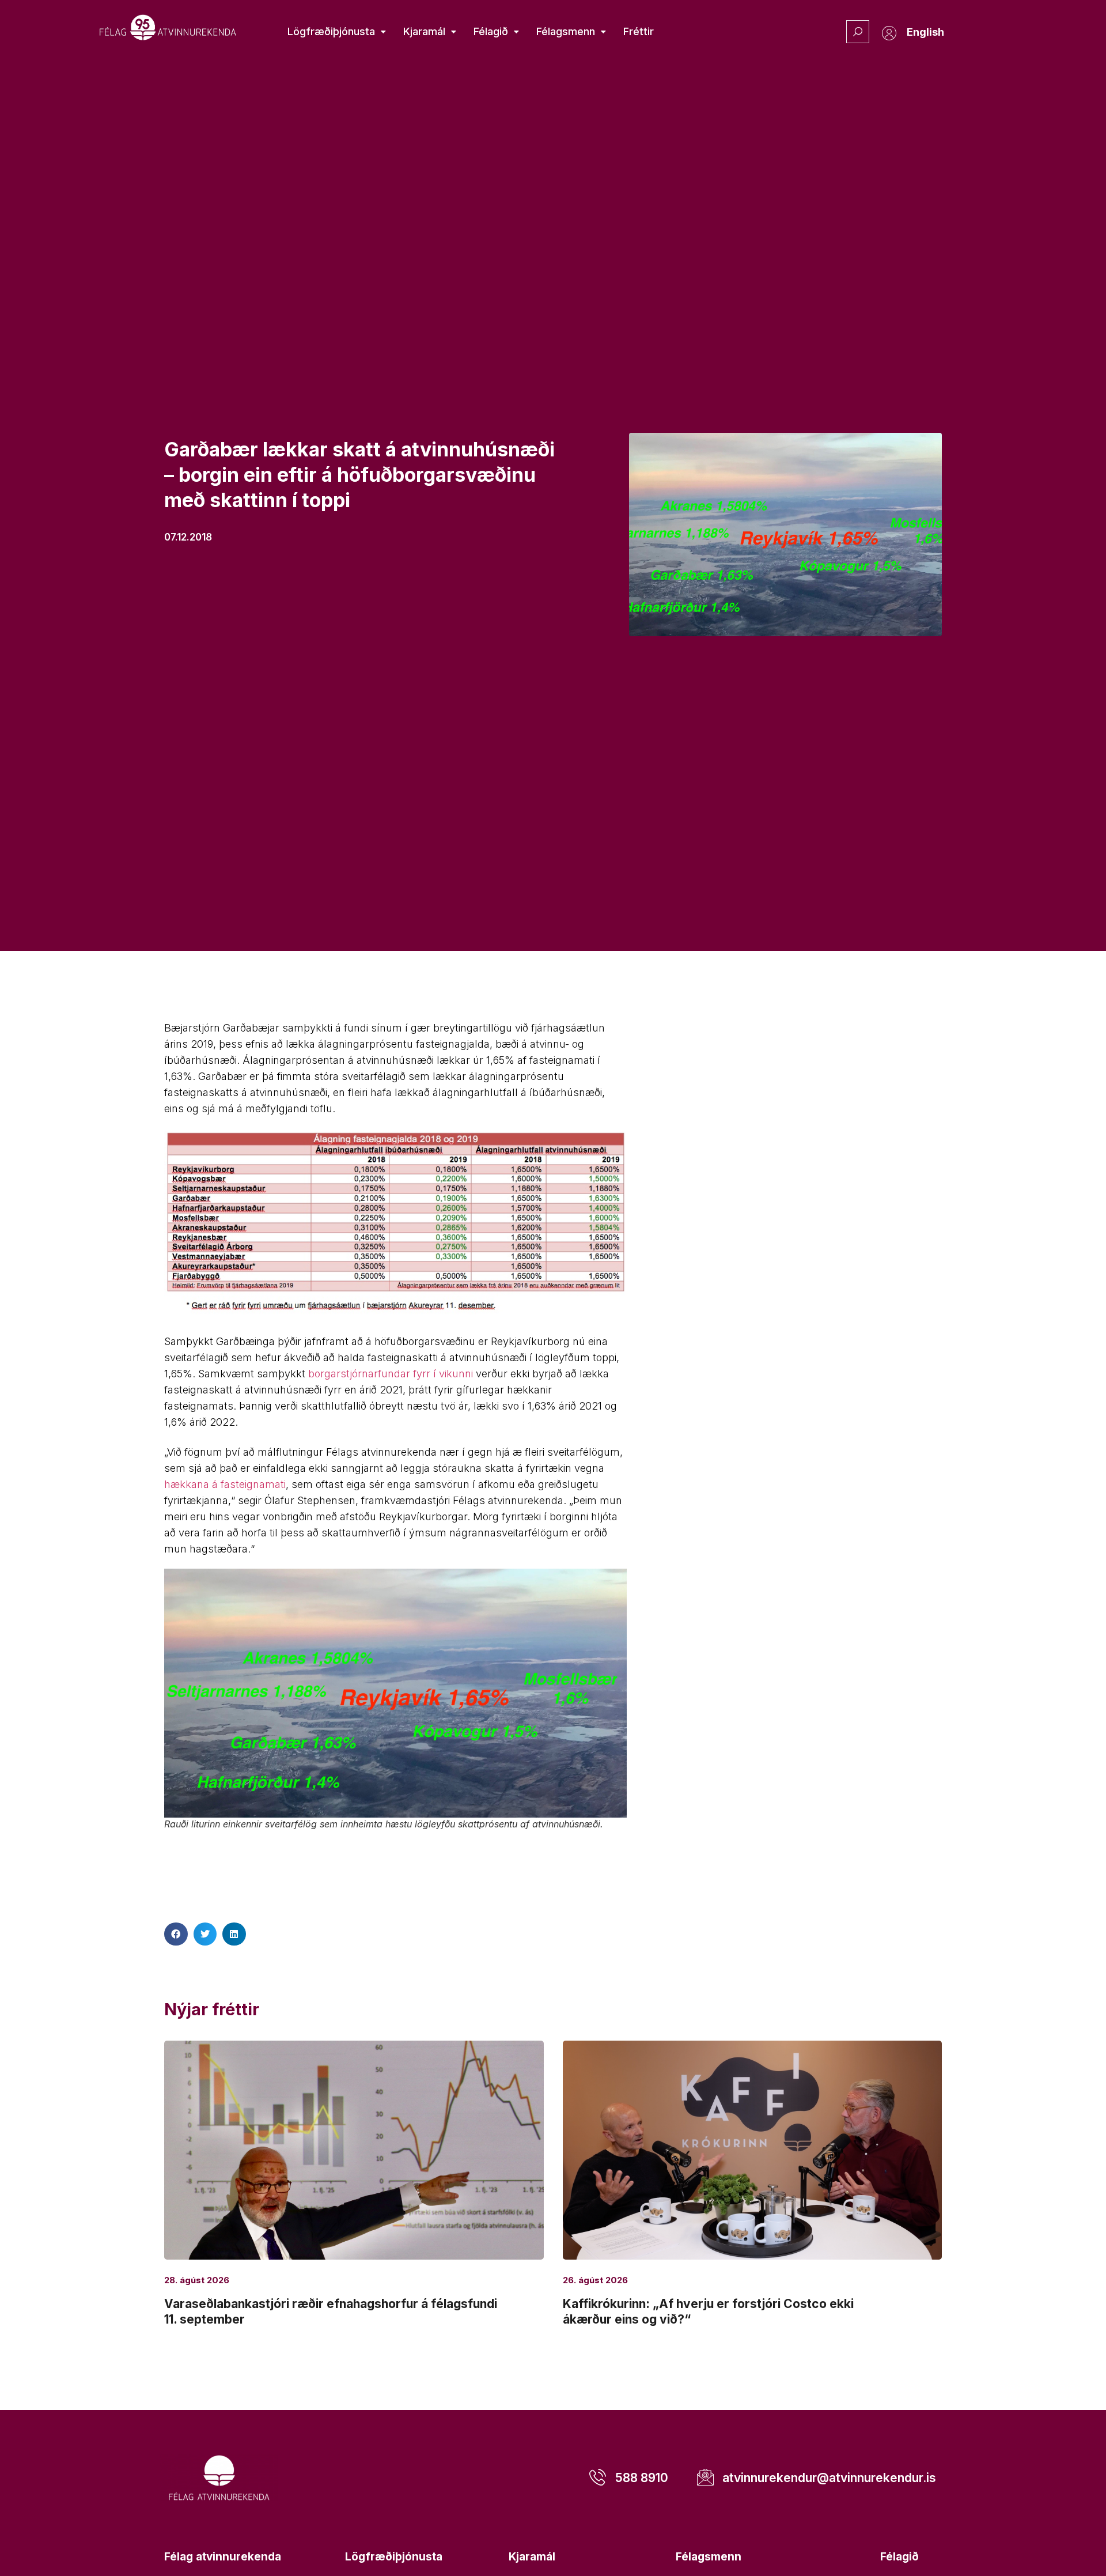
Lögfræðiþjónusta (331, 31)
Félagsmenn (566, 31)
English (925, 32)
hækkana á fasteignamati (225, 1484)
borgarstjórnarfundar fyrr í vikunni (391, 1374)
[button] (176, 1934)
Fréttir (639, 31)
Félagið (491, 31)
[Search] (858, 32)
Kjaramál (424, 31)
